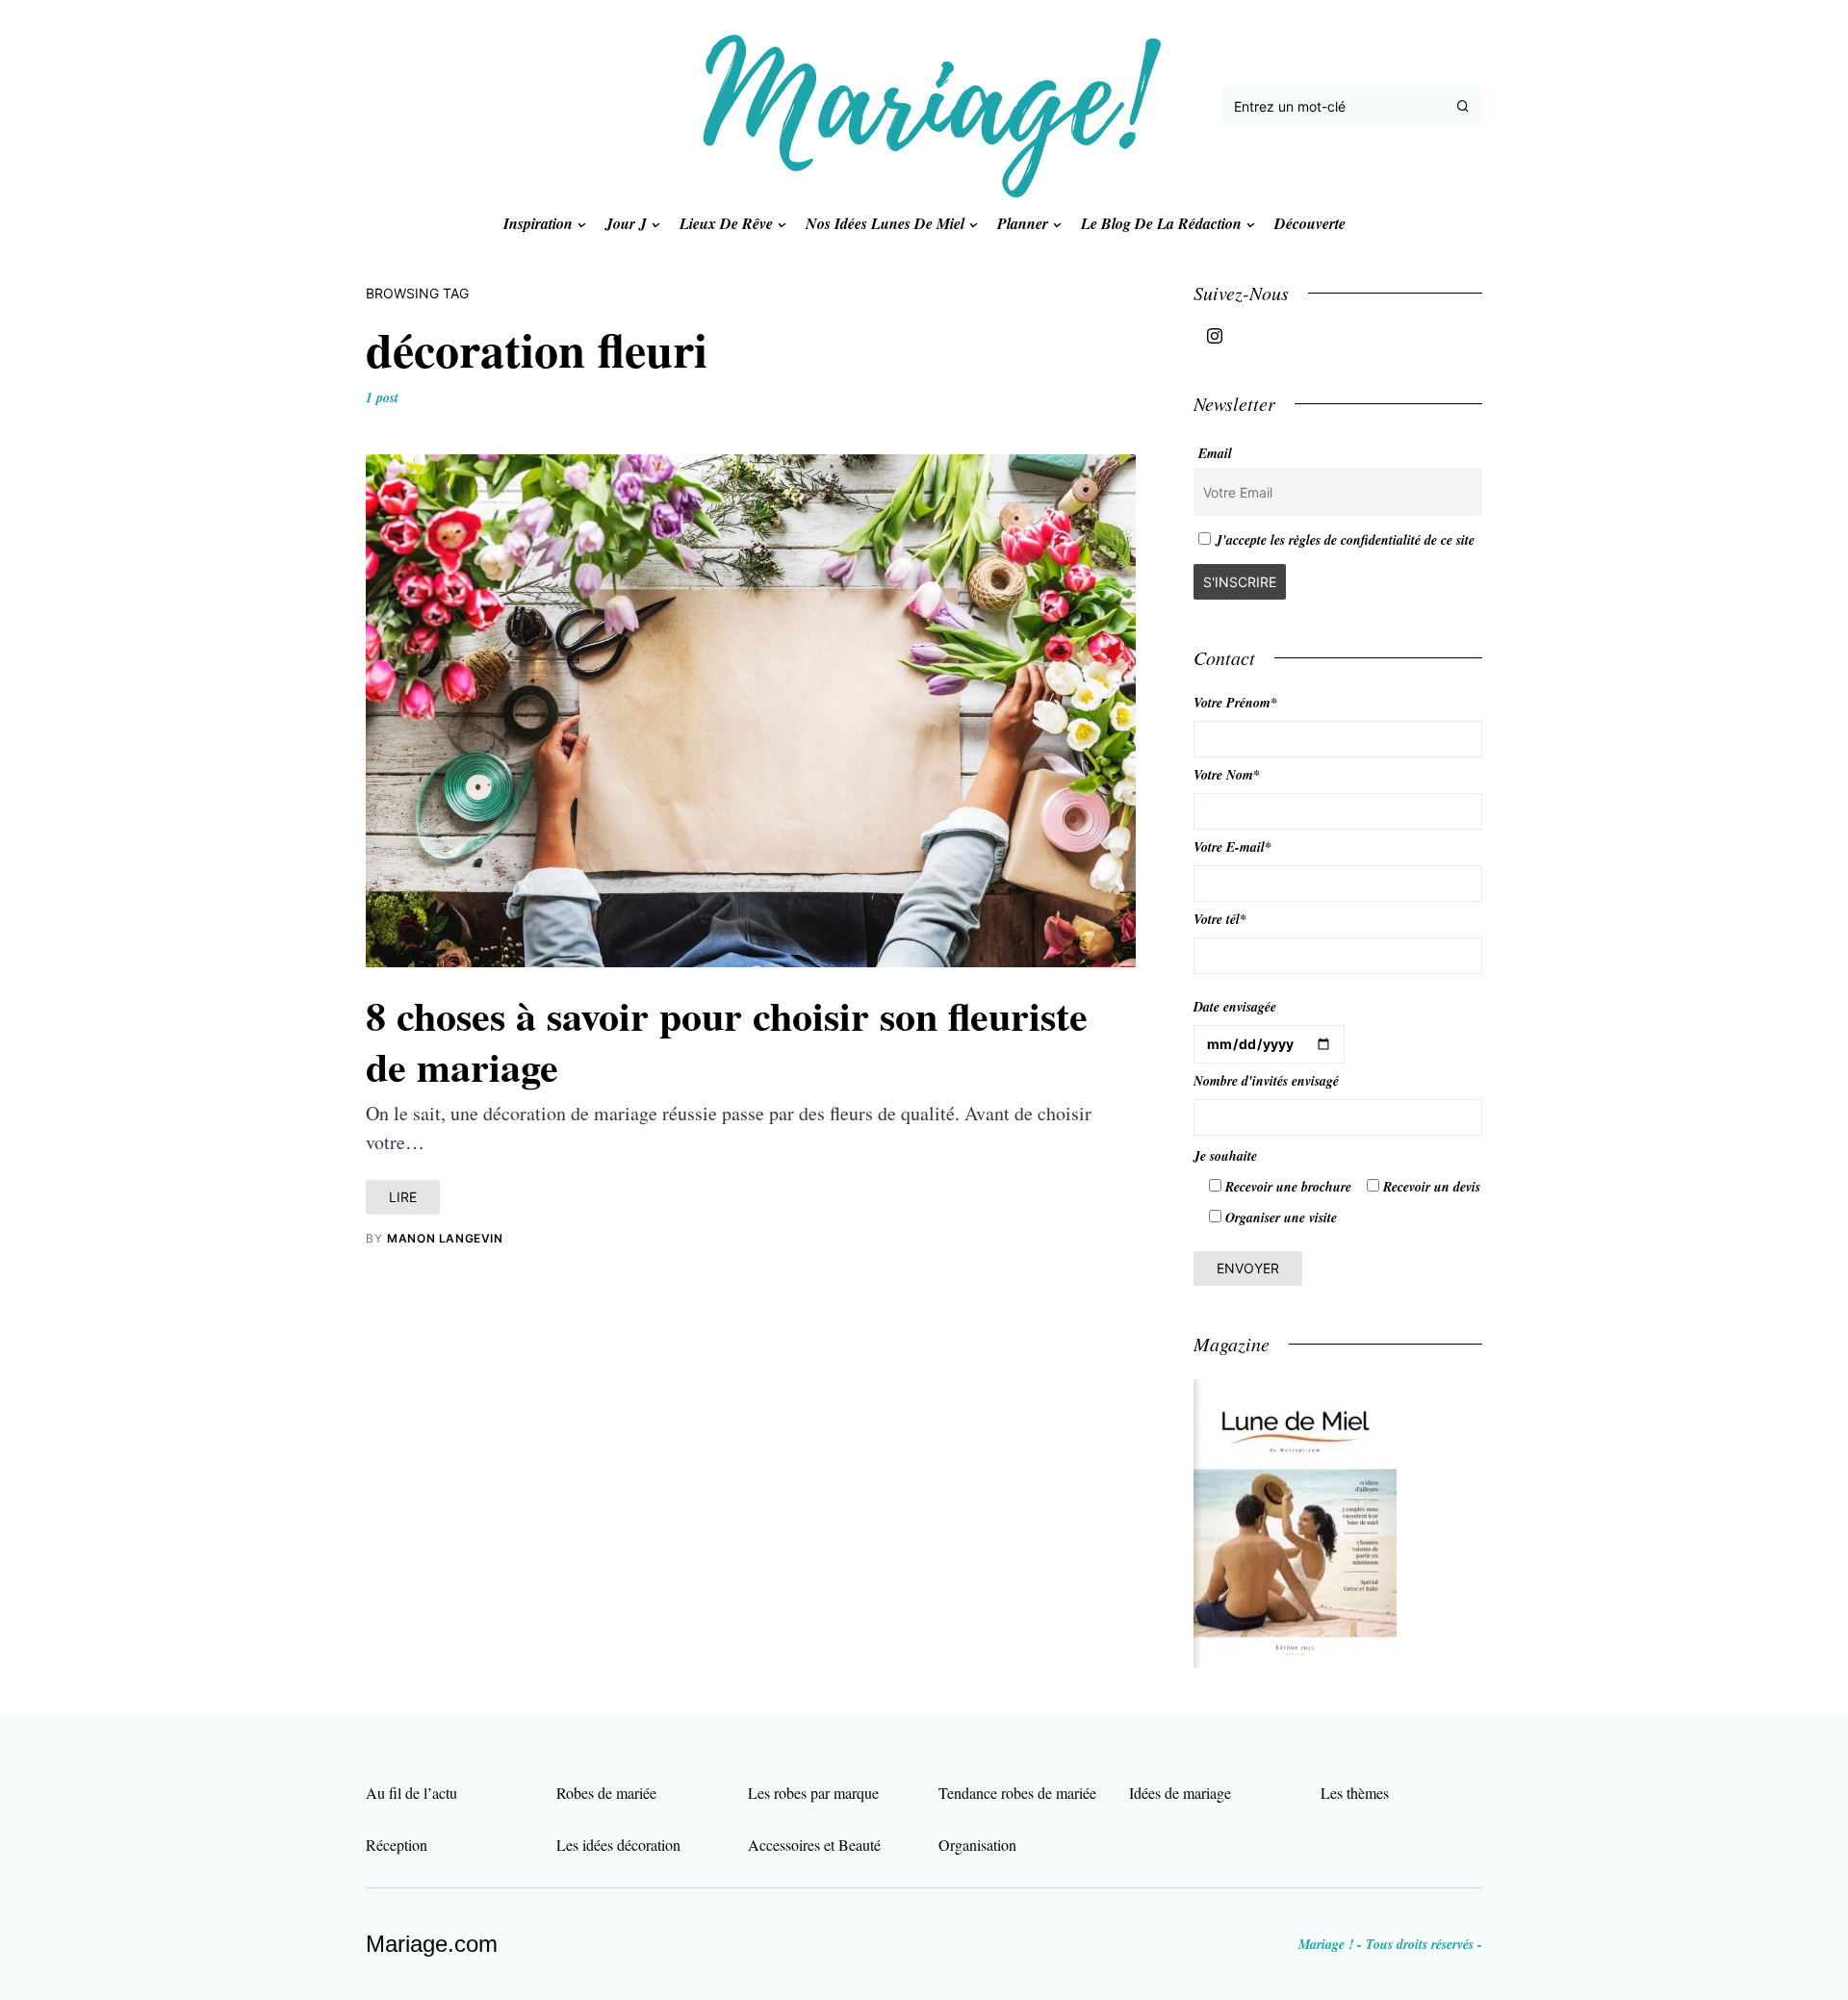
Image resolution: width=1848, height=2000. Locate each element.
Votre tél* (1220, 919)
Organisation (977, 1845)
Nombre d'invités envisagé (1266, 1081)
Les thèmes (1355, 1793)
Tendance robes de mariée (1017, 1793)
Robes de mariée (606, 1793)
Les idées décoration (618, 1845)
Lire (403, 1197)
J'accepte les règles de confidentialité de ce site (1345, 540)
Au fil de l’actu (411, 1793)
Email (1215, 453)
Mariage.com (432, 1944)
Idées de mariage (1180, 1793)
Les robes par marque (813, 1793)
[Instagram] (1215, 336)
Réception (397, 1845)
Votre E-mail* (1232, 847)
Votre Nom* (1227, 775)
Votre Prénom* (1235, 703)
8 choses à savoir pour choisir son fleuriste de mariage (727, 1040)
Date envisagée (1235, 1007)
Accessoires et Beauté (814, 1845)
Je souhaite (1225, 1156)
